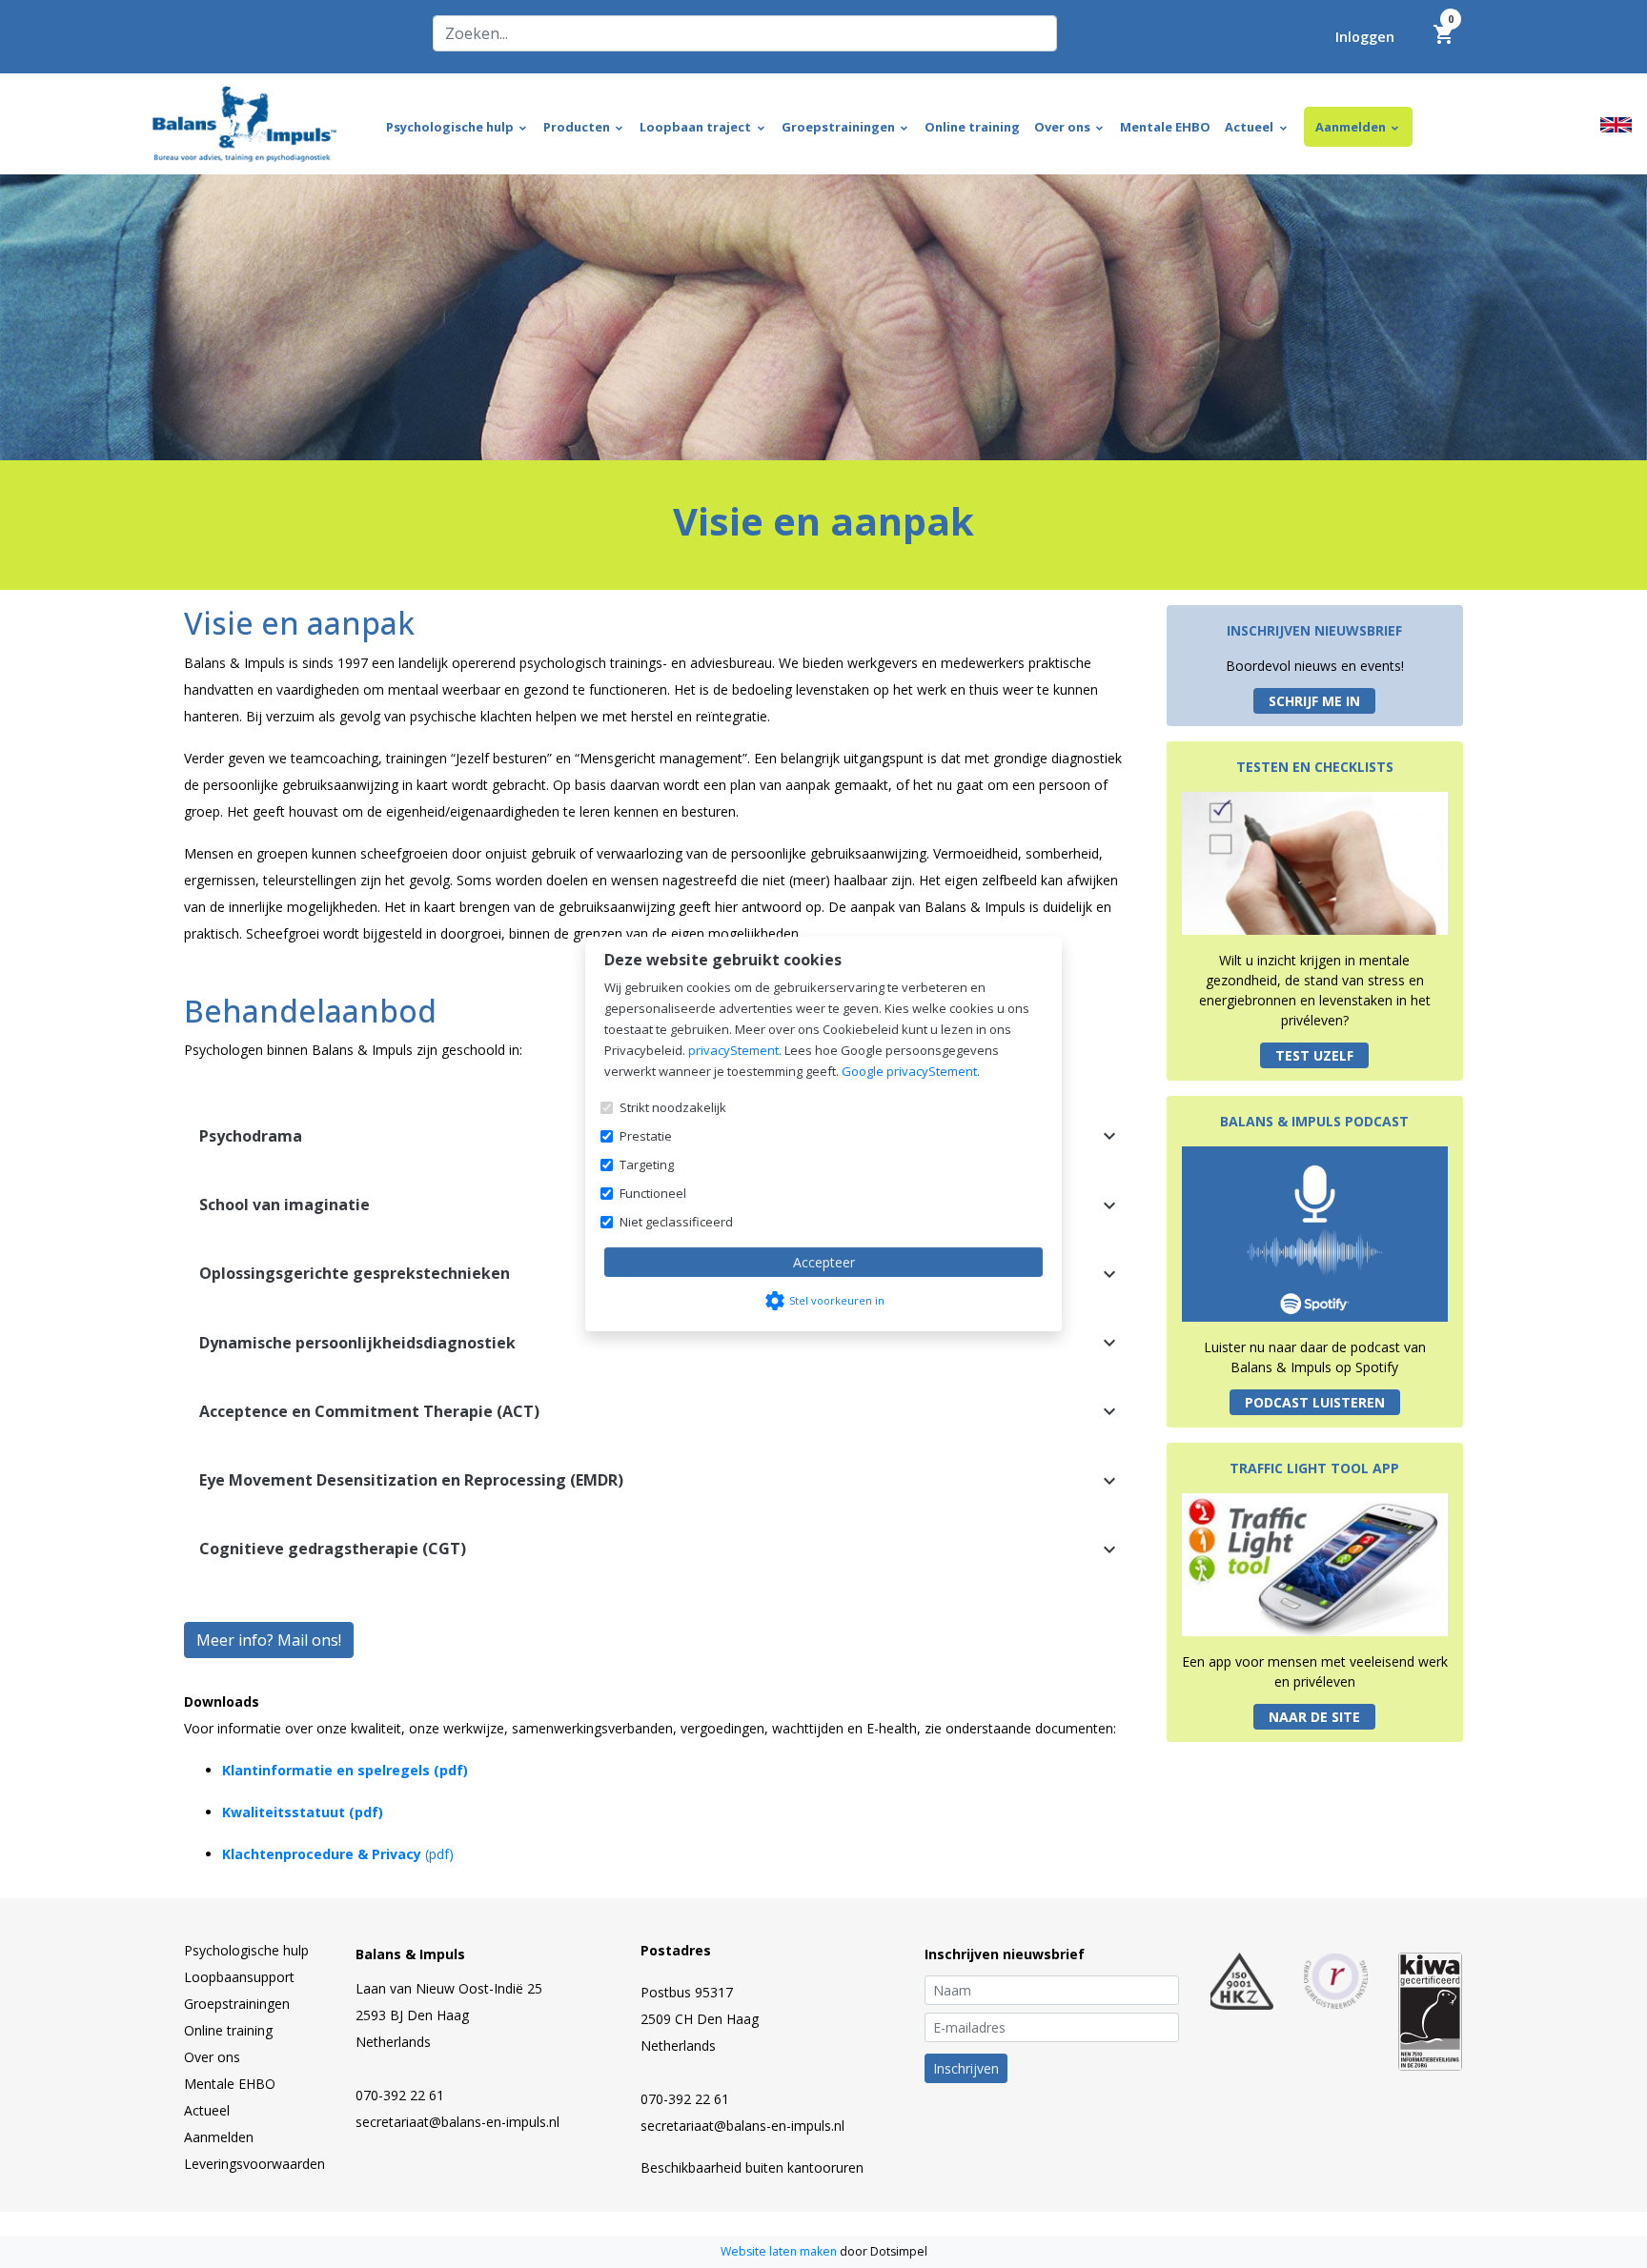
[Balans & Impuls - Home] (245, 122)
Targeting (647, 1164)
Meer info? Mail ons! (269, 1640)
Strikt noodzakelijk (673, 1107)
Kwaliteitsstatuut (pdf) (303, 1812)
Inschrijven (966, 2068)
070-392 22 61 (400, 2095)
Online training (228, 2030)
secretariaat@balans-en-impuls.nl (457, 2122)
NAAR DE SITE (1314, 1717)
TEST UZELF (1314, 1055)
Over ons (212, 2057)
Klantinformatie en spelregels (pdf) (345, 1770)
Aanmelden (219, 2137)
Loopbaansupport (239, 1977)
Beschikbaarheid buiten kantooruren (752, 2167)
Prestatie (646, 1136)
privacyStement (733, 1050)
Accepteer (824, 1262)
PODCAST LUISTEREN (1315, 1402)
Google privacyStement (909, 1071)
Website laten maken (780, 2251)
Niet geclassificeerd (676, 1222)
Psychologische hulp (246, 1950)
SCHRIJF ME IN (1314, 701)
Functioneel (653, 1193)
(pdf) (338, 1854)
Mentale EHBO (230, 2084)
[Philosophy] (1616, 123)
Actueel (207, 2110)
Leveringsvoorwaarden (254, 2164)
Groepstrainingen (237, 2004)
